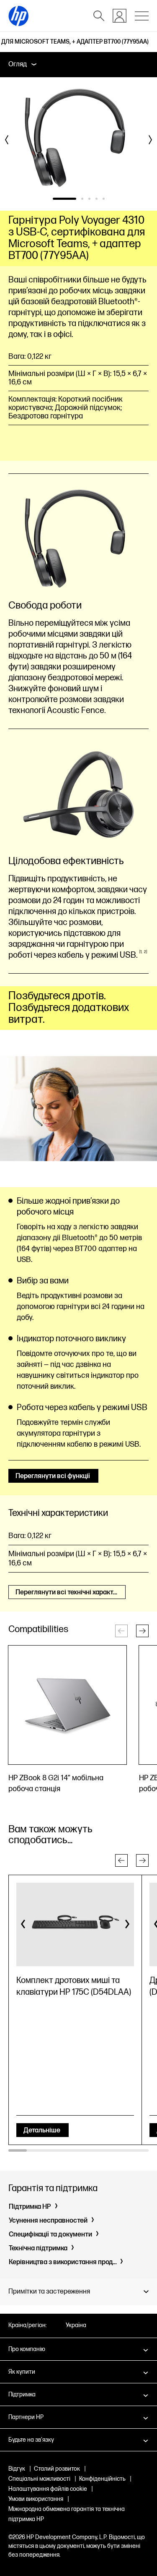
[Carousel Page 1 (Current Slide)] (64, 199)
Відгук (17, 2469)
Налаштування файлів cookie (48, 2489)
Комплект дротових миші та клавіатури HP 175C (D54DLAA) (74, 1986)
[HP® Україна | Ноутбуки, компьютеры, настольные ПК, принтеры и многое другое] (18, 16)
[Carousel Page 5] (104, 199)
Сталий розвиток (57, 2469)
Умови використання (36, 2499)
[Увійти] (120, 16)
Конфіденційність (102, 2479)
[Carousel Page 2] (82, 199)
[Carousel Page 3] (89, 199)
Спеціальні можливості (39, 2479)
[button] (142, 1631)
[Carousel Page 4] (97, 199)
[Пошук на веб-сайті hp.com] (99, 16)
